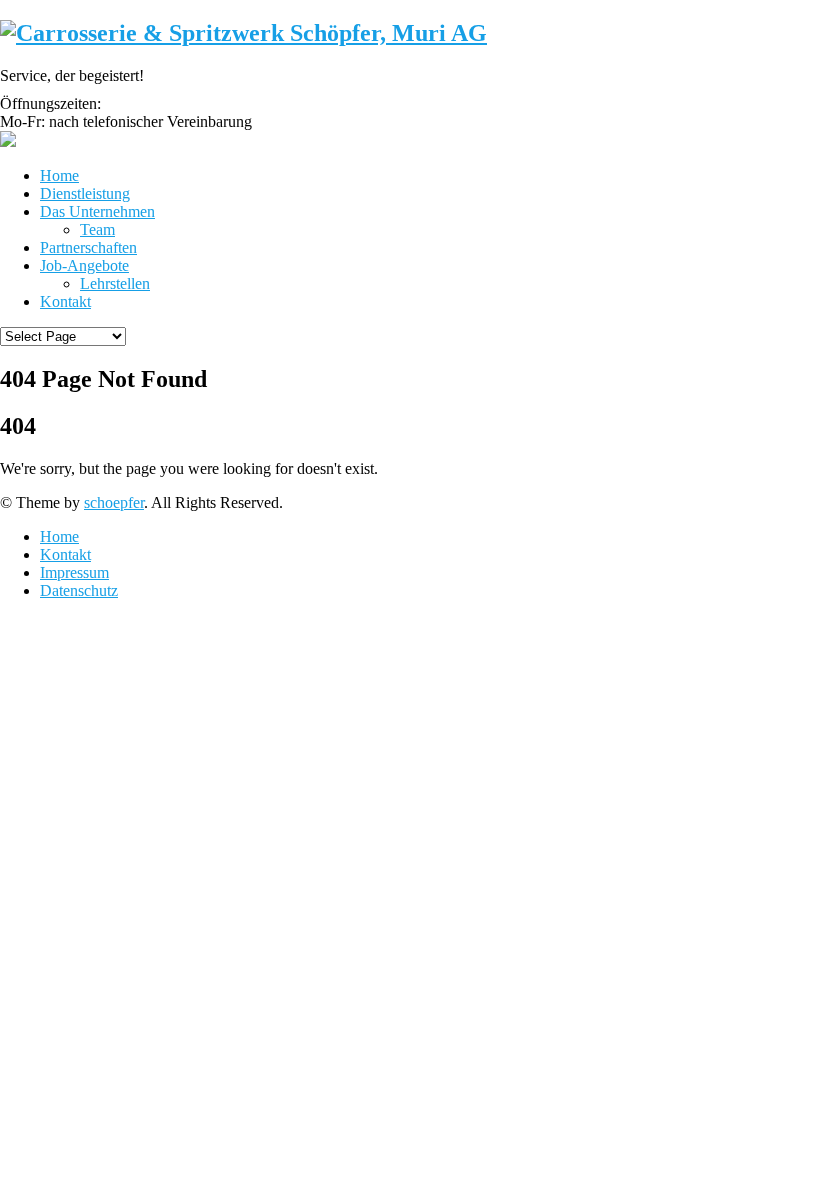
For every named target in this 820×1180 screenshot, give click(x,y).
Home (59, 175)
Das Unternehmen (97, 211)
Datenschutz (79, 590)
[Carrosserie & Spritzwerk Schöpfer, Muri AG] (243, 33)
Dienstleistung (85, 193)
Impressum (74, 572)
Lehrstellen (115, 283)
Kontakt (65, 301)
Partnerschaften (88, 247)
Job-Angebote (84, 265)
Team (97, 229)
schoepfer (114, 502)
